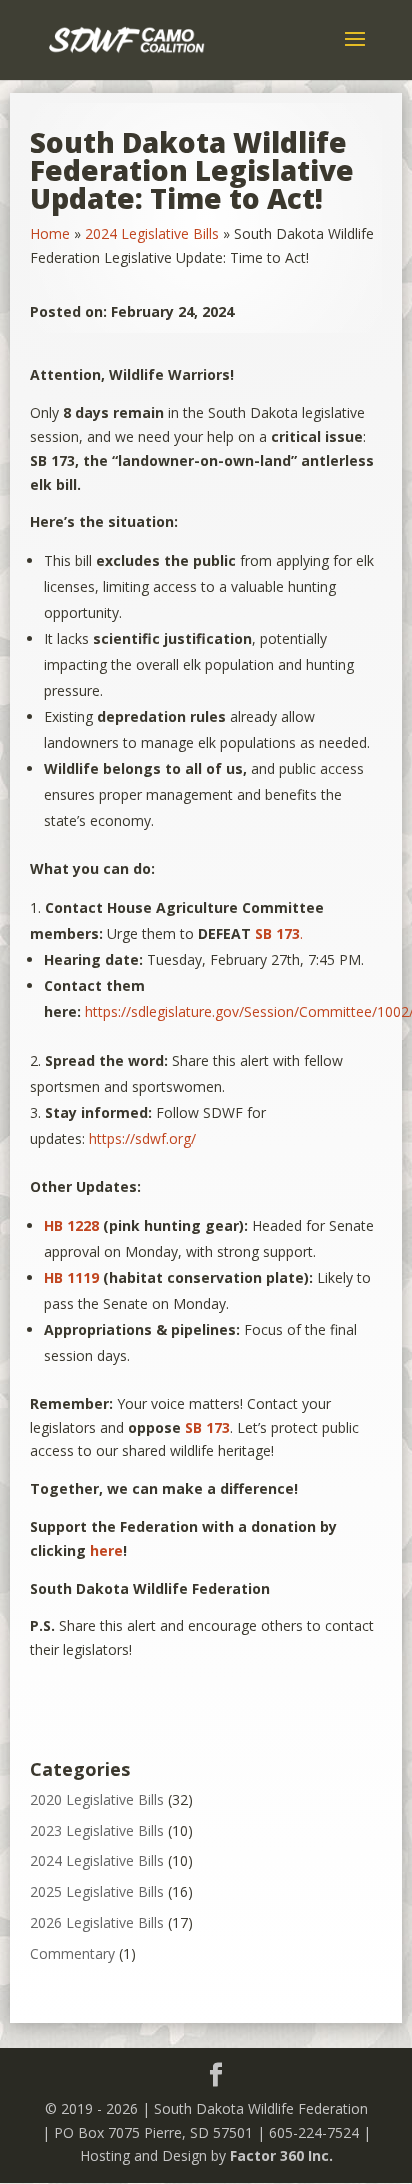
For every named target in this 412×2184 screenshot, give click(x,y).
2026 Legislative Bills (97, 1922)
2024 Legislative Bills (152, 233)
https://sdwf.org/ (142, 1138)
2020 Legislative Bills (97, 1799)
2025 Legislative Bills (97, 1891)
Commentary (72, 1953)
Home (50, 233)
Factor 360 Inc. (281, 2155)
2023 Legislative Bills (97, 1830)
